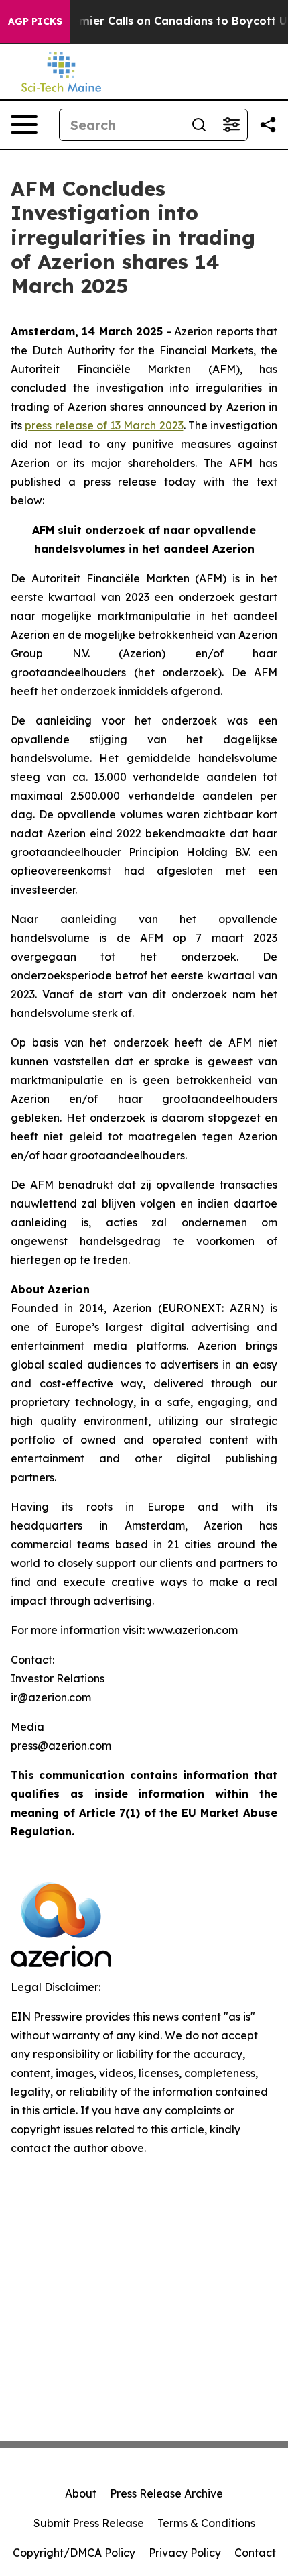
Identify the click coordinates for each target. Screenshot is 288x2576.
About (81, 2493)
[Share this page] (268, 125)
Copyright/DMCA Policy (74, 2553)
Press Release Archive (166, 2493)
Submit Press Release (89, 2523)
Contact (255, 2553)
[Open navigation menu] (24, 125)
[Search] (199, 125)
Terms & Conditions (206, 2523)
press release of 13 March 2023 (104, 425)
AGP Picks (35, 21)
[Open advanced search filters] (231, 125)
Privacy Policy (185, 2553)
